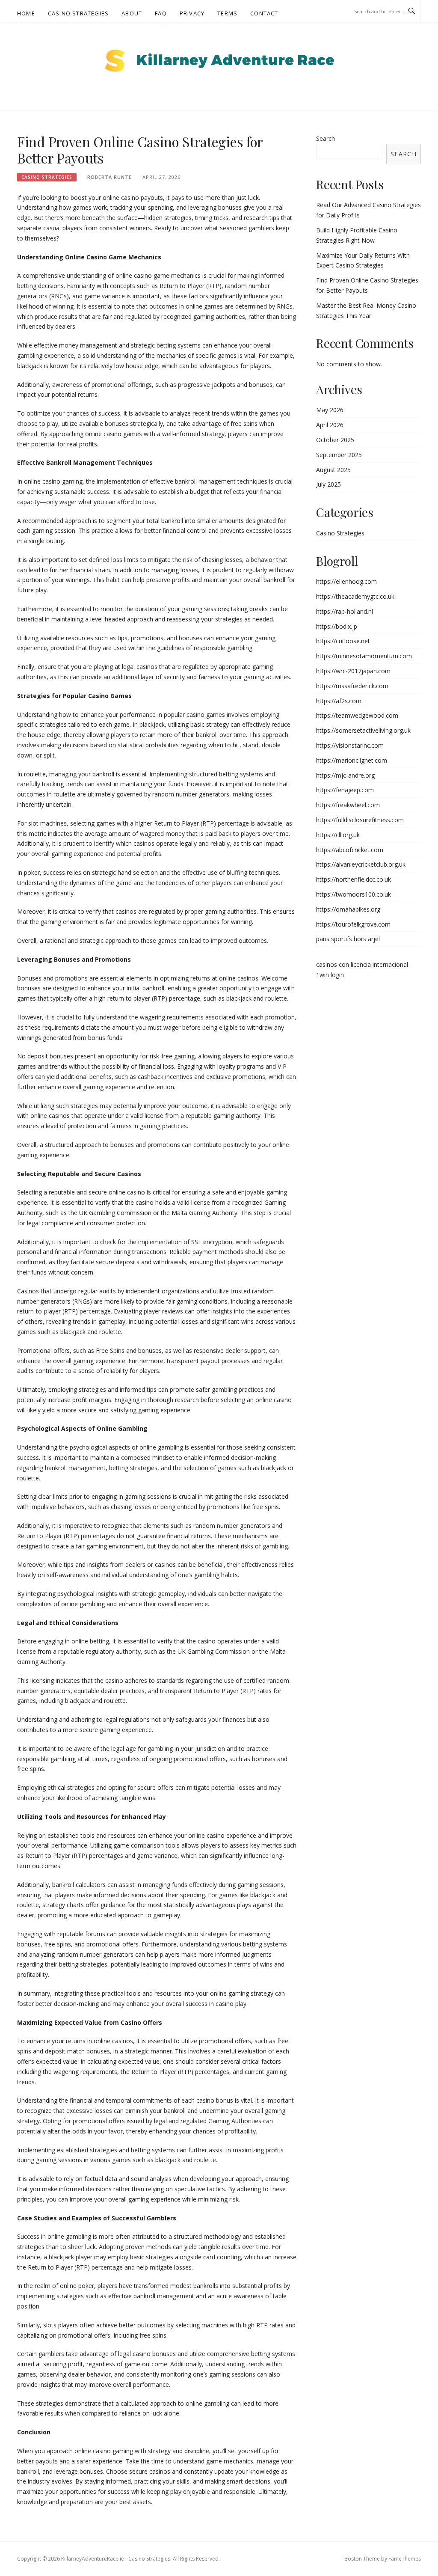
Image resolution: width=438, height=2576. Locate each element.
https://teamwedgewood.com (357, 715)
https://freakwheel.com (348, 805)
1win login (330, 975)
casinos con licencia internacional (362, 964)
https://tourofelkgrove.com (353, 924)
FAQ (161, 13)
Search (326, 138)
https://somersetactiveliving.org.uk (363, 730)
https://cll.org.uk (338, 835)
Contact (264, 13)
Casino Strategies (78, 13)
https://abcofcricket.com (350, 850)
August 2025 (333, 470)
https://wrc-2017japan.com (353, 671)
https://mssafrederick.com (352, 686)
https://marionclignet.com (352, 760)
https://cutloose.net (343, 641)
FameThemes (405, 2559)
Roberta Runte (109, 177)
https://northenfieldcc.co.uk (354, 879)
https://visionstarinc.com (350, 745)
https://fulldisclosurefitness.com (360, 820)
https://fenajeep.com (345, 790)
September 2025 (339, 455)
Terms (227, 13)
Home (26, 13)
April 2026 (330, 425)
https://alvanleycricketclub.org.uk (361, 864)
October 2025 (335, 440)
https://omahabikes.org (348, 909)
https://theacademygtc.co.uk (355, 596)
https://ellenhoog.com (346, 581)
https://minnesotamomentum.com (364, 656)
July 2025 (328, 484)
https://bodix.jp (337, 626)
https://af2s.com (339, 701)
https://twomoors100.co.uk (354, 894)
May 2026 (330, 410)
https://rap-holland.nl (345, 611)
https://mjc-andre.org (345, 775)
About (132, 13)
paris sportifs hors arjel (348, 939)
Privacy (192, 13)
